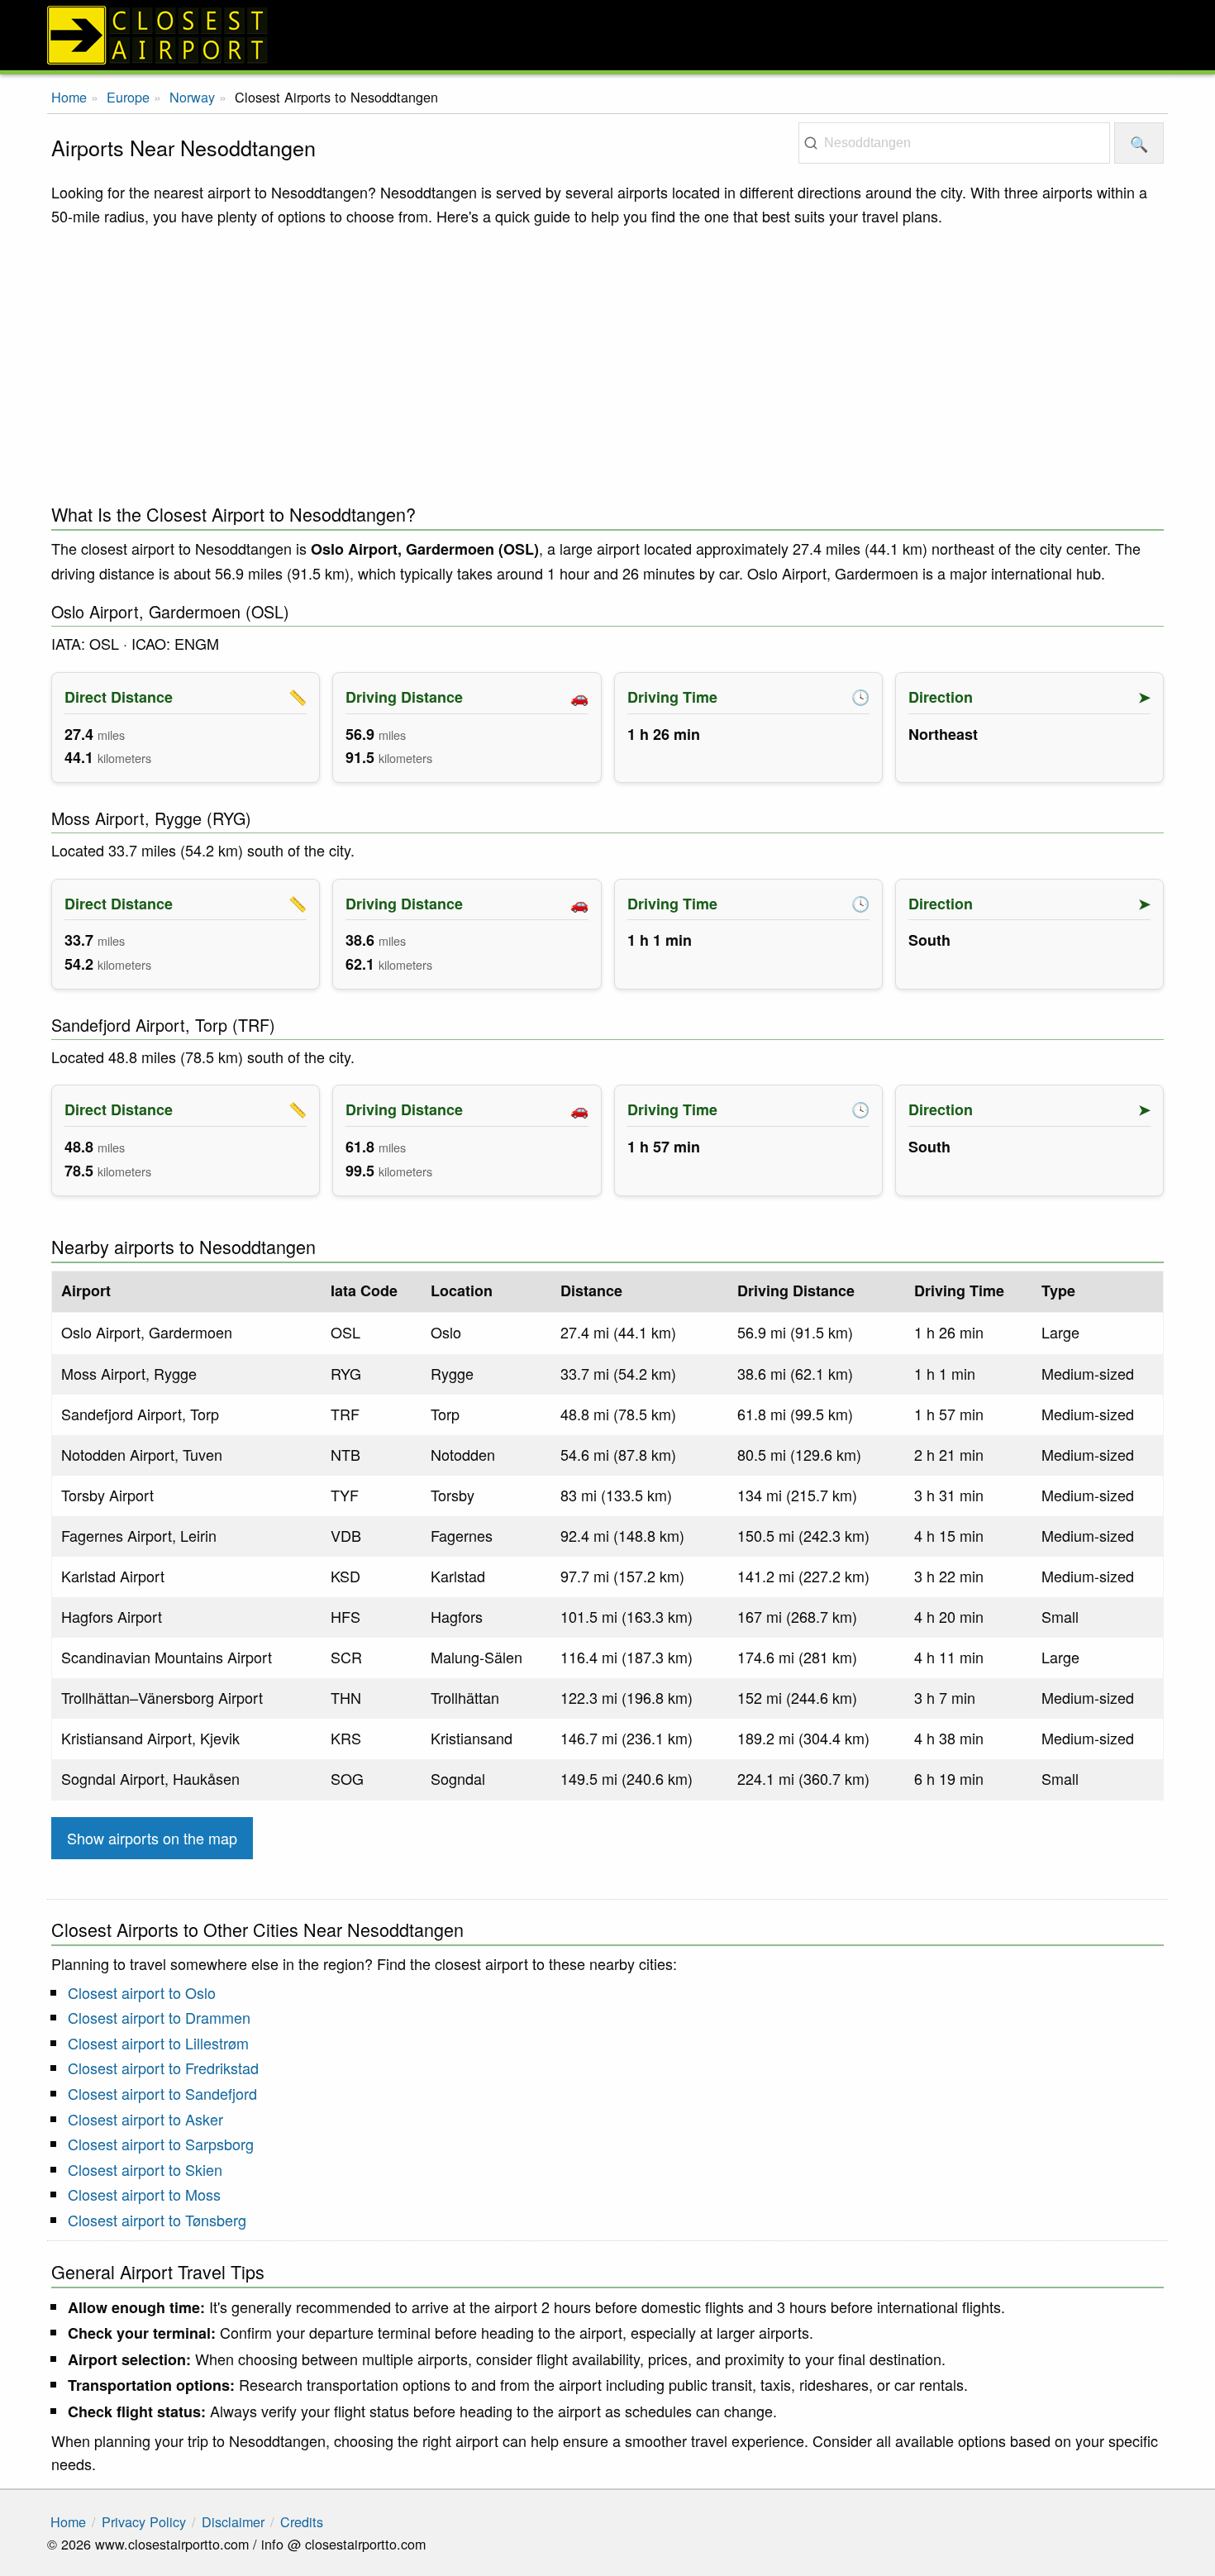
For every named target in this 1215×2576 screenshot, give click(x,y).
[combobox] (954, 143)
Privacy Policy (144, 2521)
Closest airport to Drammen (159, 2017)
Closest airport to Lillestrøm (158, 2043)
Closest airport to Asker (145, 2119)
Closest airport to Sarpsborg (161, 2144)
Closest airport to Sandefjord (162, 2093)
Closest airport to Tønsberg (157, 2220)
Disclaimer (233, 2521)
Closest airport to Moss (144, 2194)
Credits (302, 2521)
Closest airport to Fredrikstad (163, 2068)
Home (69, 97)
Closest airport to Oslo (142, 1992)
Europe (128, 97)
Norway (192, 97)
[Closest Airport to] (607, 35)
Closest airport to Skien (145, 2169)
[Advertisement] (607, 360)
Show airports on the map (152, 1838)
